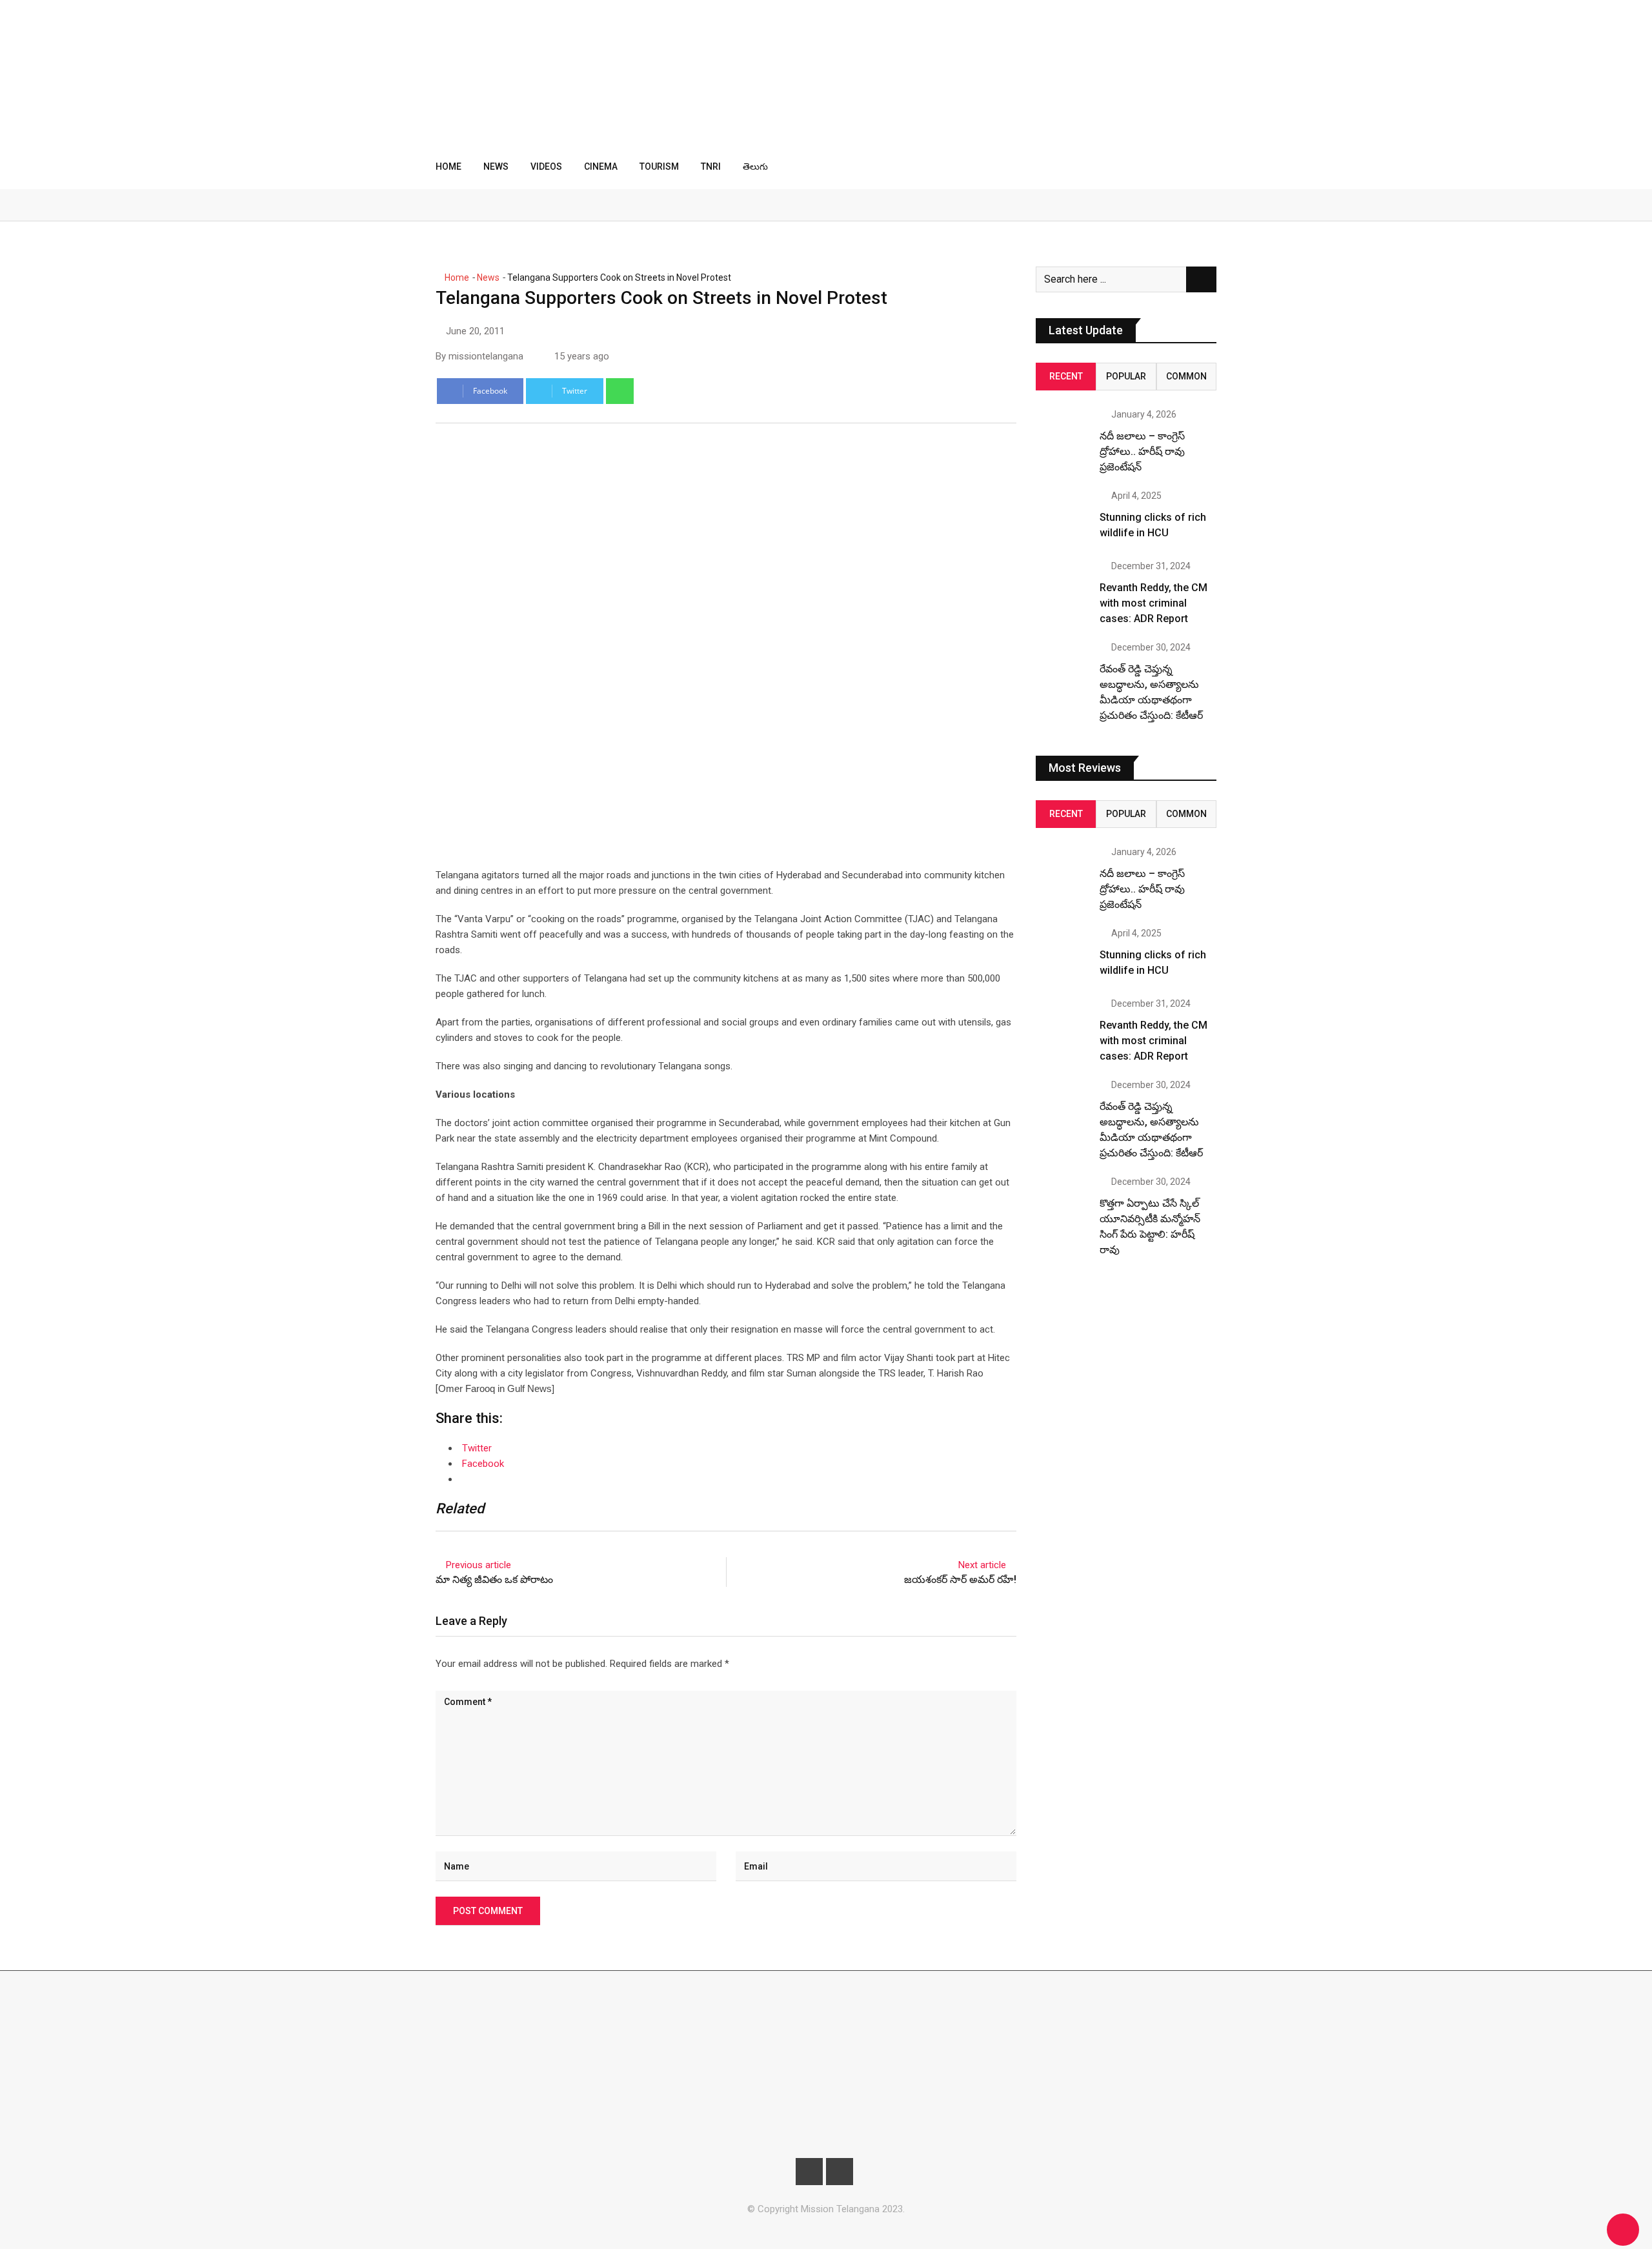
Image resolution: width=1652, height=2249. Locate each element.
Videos (546, 166)
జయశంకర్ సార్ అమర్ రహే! (960, 1579)
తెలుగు (755, 166)
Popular (1126, 376)
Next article (982, 1565)
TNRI (711, 166)
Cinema (601, 166)
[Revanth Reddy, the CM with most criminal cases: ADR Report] (1063, 589)
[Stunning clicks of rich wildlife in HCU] (1063, 518)
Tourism (659, 166)
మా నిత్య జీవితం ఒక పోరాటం (494, 1579)
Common (1186, 376)
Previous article (478, 1565)
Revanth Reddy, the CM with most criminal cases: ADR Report (1153, 603)
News (496, 166)
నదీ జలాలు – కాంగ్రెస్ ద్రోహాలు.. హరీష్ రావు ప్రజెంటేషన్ (1142, 451)
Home (448, 166)
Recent (1066, 376)
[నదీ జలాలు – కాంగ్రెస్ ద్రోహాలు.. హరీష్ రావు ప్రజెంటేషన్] (1063, 437)
